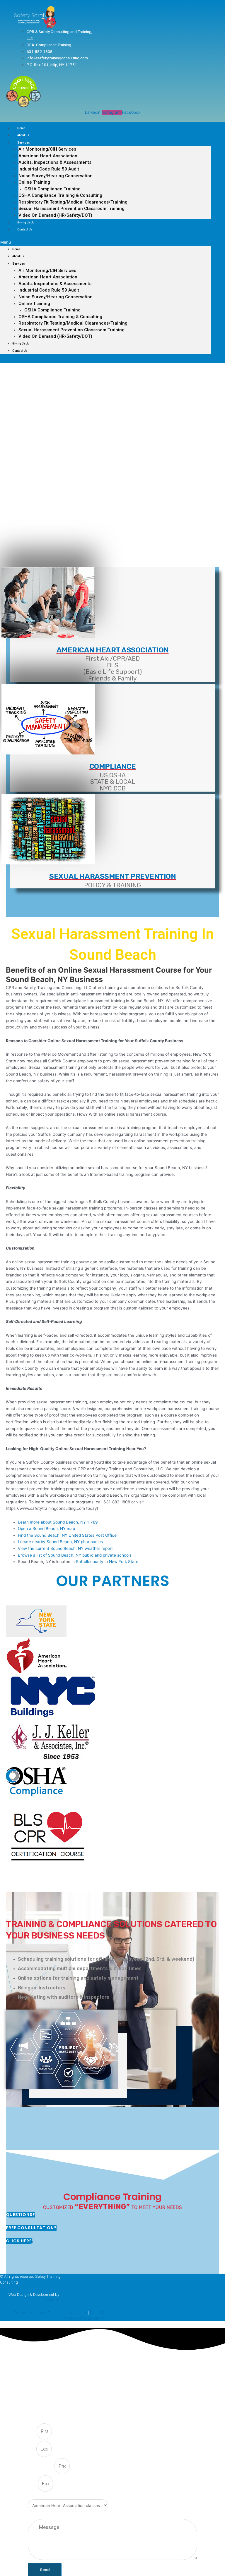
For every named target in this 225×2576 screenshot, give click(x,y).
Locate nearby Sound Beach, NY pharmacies (60, 1542)
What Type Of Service (47, 2496)
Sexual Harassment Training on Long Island (50, 2313)
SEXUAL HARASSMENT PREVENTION (112, 876)
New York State (124, 1562)
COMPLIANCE (113, 766)
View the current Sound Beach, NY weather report (65, 1548)
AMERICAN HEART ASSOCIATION (113, 650)
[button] (106, 242)
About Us (23, 135)
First (32, 2432)
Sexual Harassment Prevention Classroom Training (71, 209)
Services (24, 143)
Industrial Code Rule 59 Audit (49, 169)
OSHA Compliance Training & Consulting (60, 195)
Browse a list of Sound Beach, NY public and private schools (75, 1555)
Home (21, 128)
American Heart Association (48, 156)
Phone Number (41, 2466)
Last (32, 2449)
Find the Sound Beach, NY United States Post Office (67, 1535)
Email (33, 2484)
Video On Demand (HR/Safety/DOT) (55, 215)
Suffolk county (90, 1562)
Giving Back (25, 222)
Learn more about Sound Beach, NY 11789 (58, 1522)
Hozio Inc (52, 2300)
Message (36, 2516)
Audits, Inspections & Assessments (55, 162)
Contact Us (25, 229)
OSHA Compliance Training (52, 189)
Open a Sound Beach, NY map (46, 1529)
